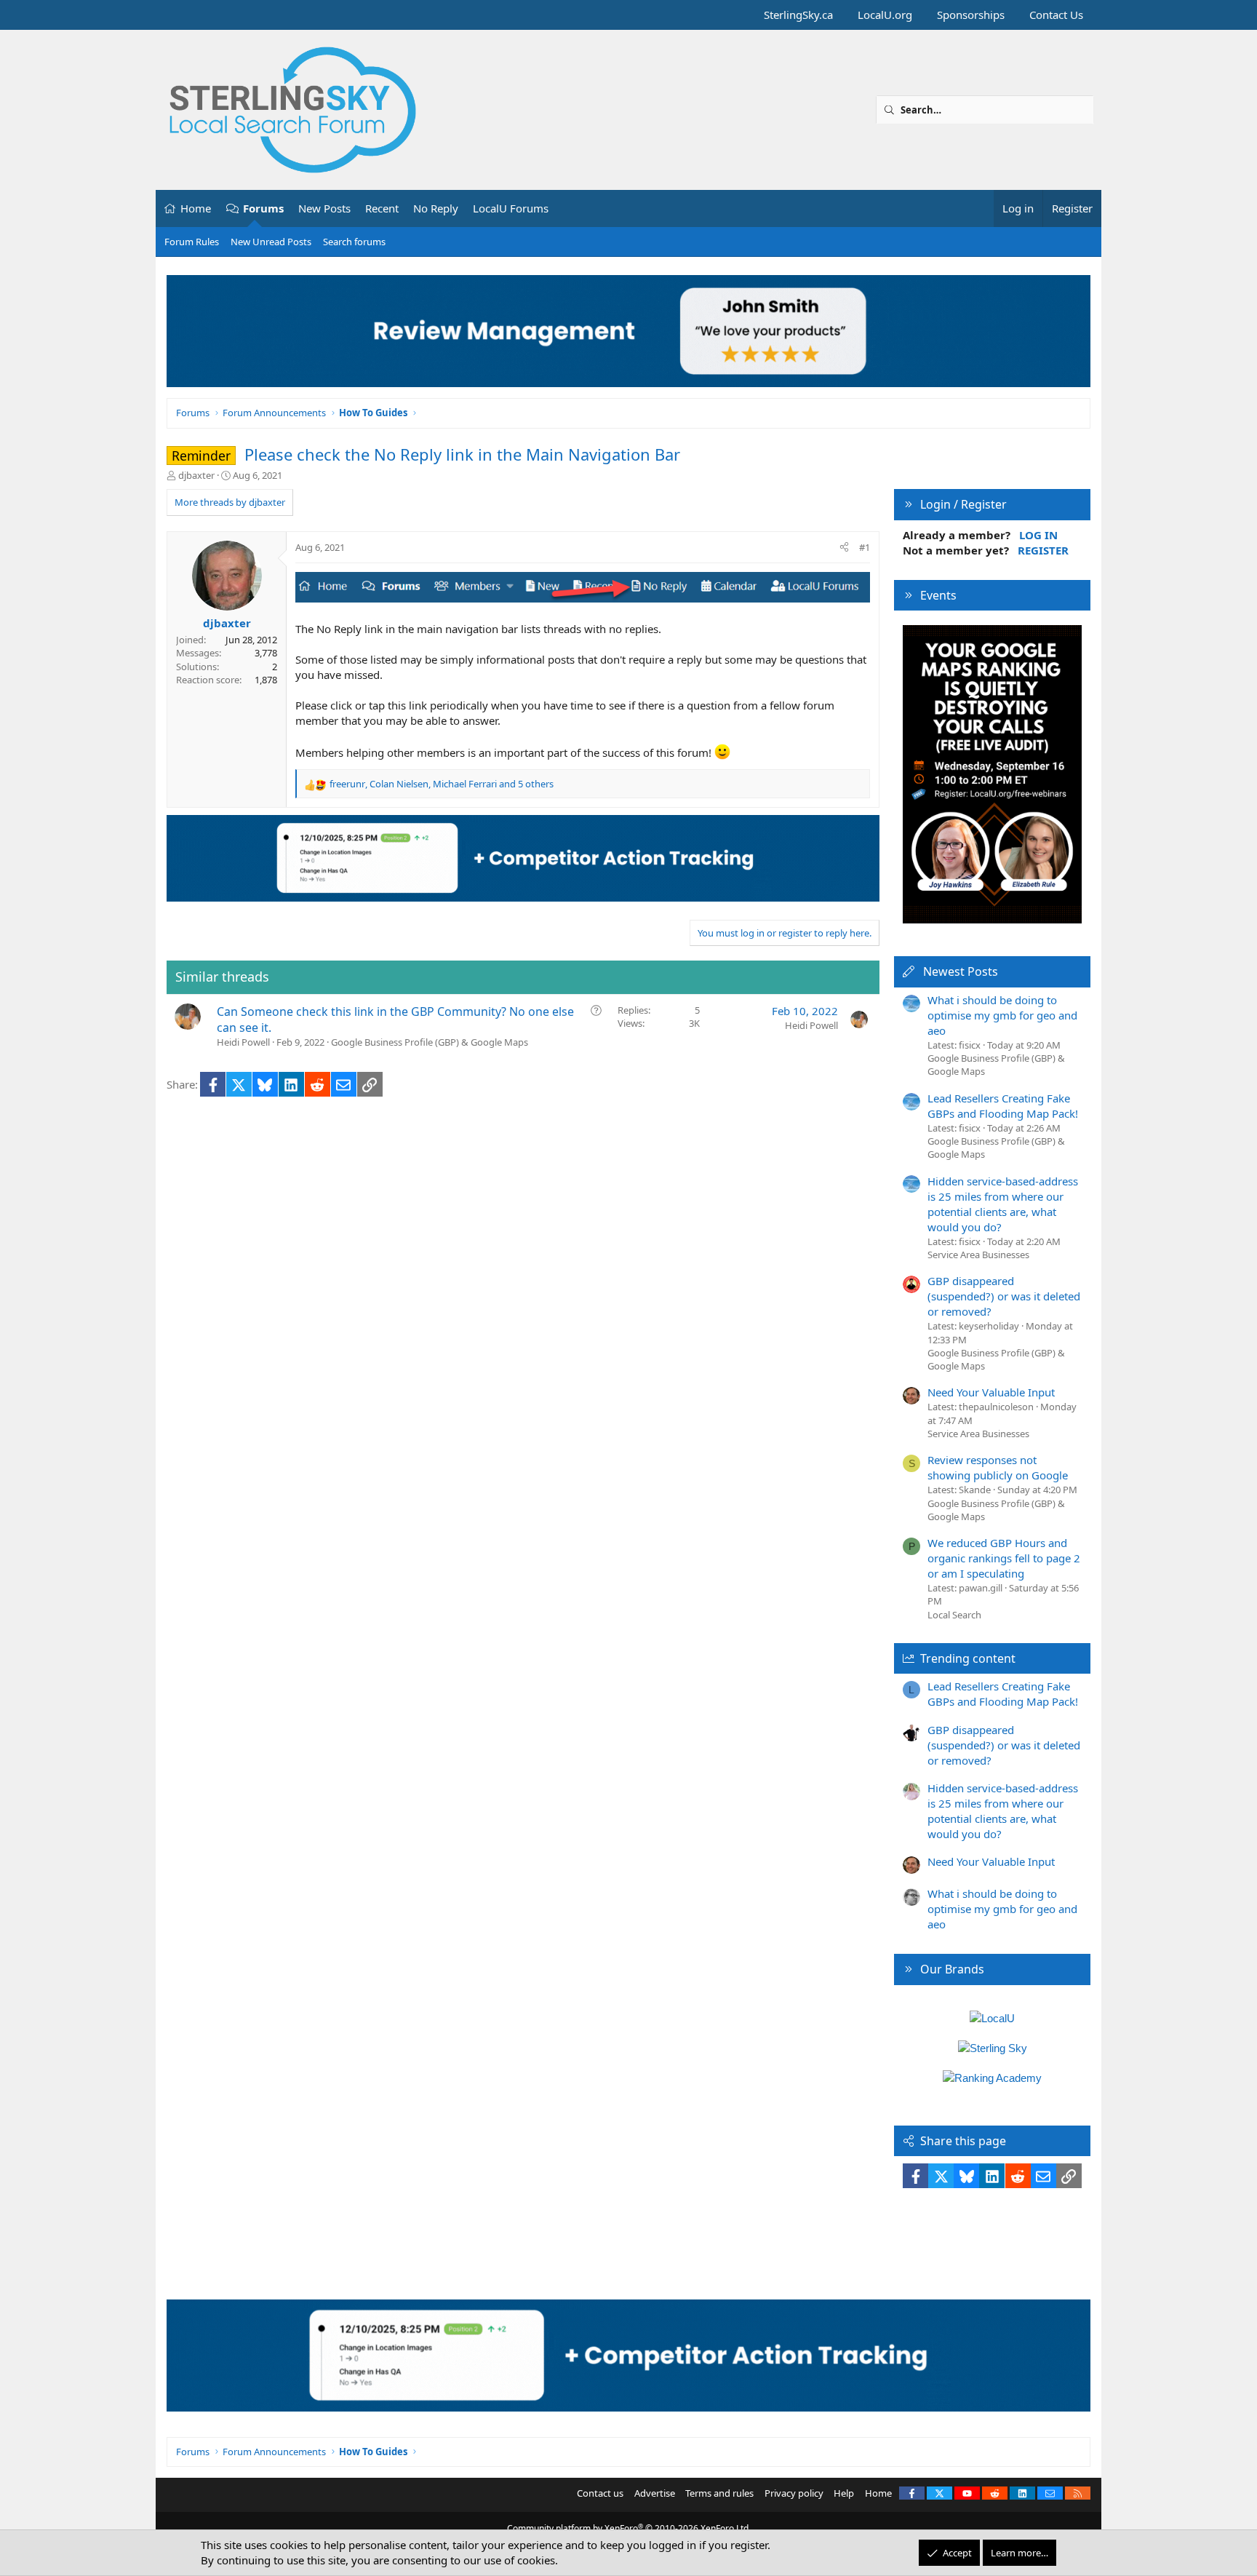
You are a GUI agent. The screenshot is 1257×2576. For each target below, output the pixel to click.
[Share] (844, 547)
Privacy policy (794, 2493)
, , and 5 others (442, 784)
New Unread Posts (271, 242)
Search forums (354, 242)
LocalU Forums (511, 208)
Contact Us (1056, 15)
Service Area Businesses (978, 1255)
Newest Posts (961, 971)
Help (844, 2493)
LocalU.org (885, 15)
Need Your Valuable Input (991, 1392)
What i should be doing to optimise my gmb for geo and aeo (1002, 1015)
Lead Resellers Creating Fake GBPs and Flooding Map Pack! (1003, 1106)
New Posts (324, 208)
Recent (382, 208)
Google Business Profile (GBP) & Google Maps (430, 1042)
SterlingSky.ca (798, 15)
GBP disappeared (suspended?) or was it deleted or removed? (1004, 1296)
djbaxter (196, 475)
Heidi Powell (243, 1042)
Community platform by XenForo (629, 2528)
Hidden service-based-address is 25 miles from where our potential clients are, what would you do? (1003, 1204)
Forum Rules (192, 242)
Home (196, 208)
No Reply (436, 208)
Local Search (954, 1615)
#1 (865, 547)
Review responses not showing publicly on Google (998, 1467)
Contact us (600, 2493)
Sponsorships (971, 15)
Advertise (655, 2493)
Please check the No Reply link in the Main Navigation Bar (462, 454)
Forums (263, 208)
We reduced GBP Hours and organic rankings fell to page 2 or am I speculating (1004, 1558)
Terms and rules (719, 2493)
